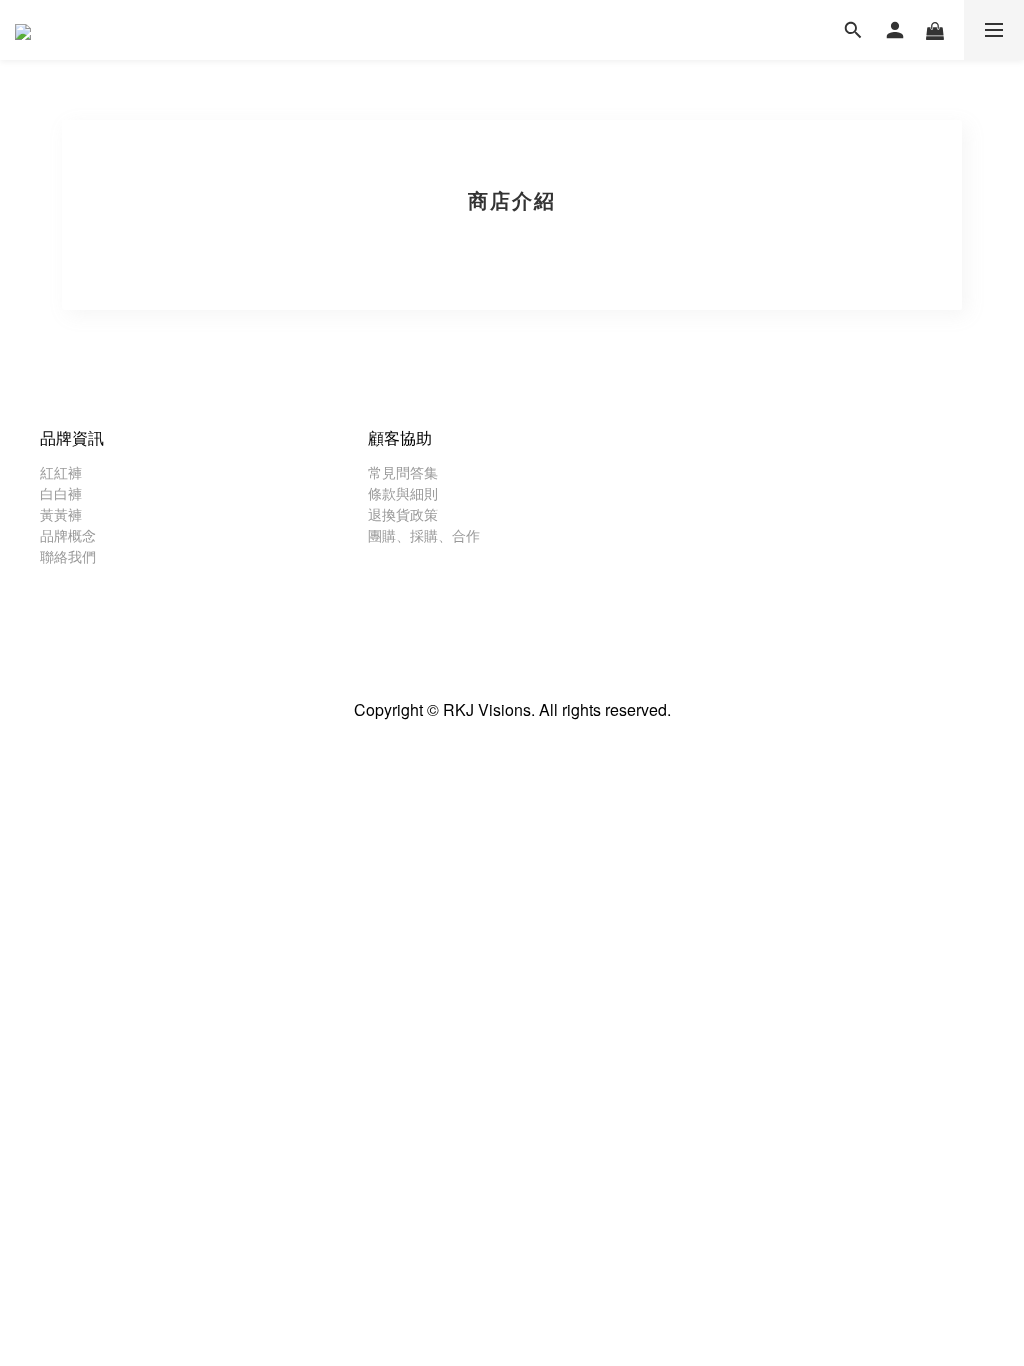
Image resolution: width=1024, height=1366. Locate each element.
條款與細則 (403, 493)
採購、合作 (445, 535)
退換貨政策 (403, 514)
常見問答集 (403, 472)
